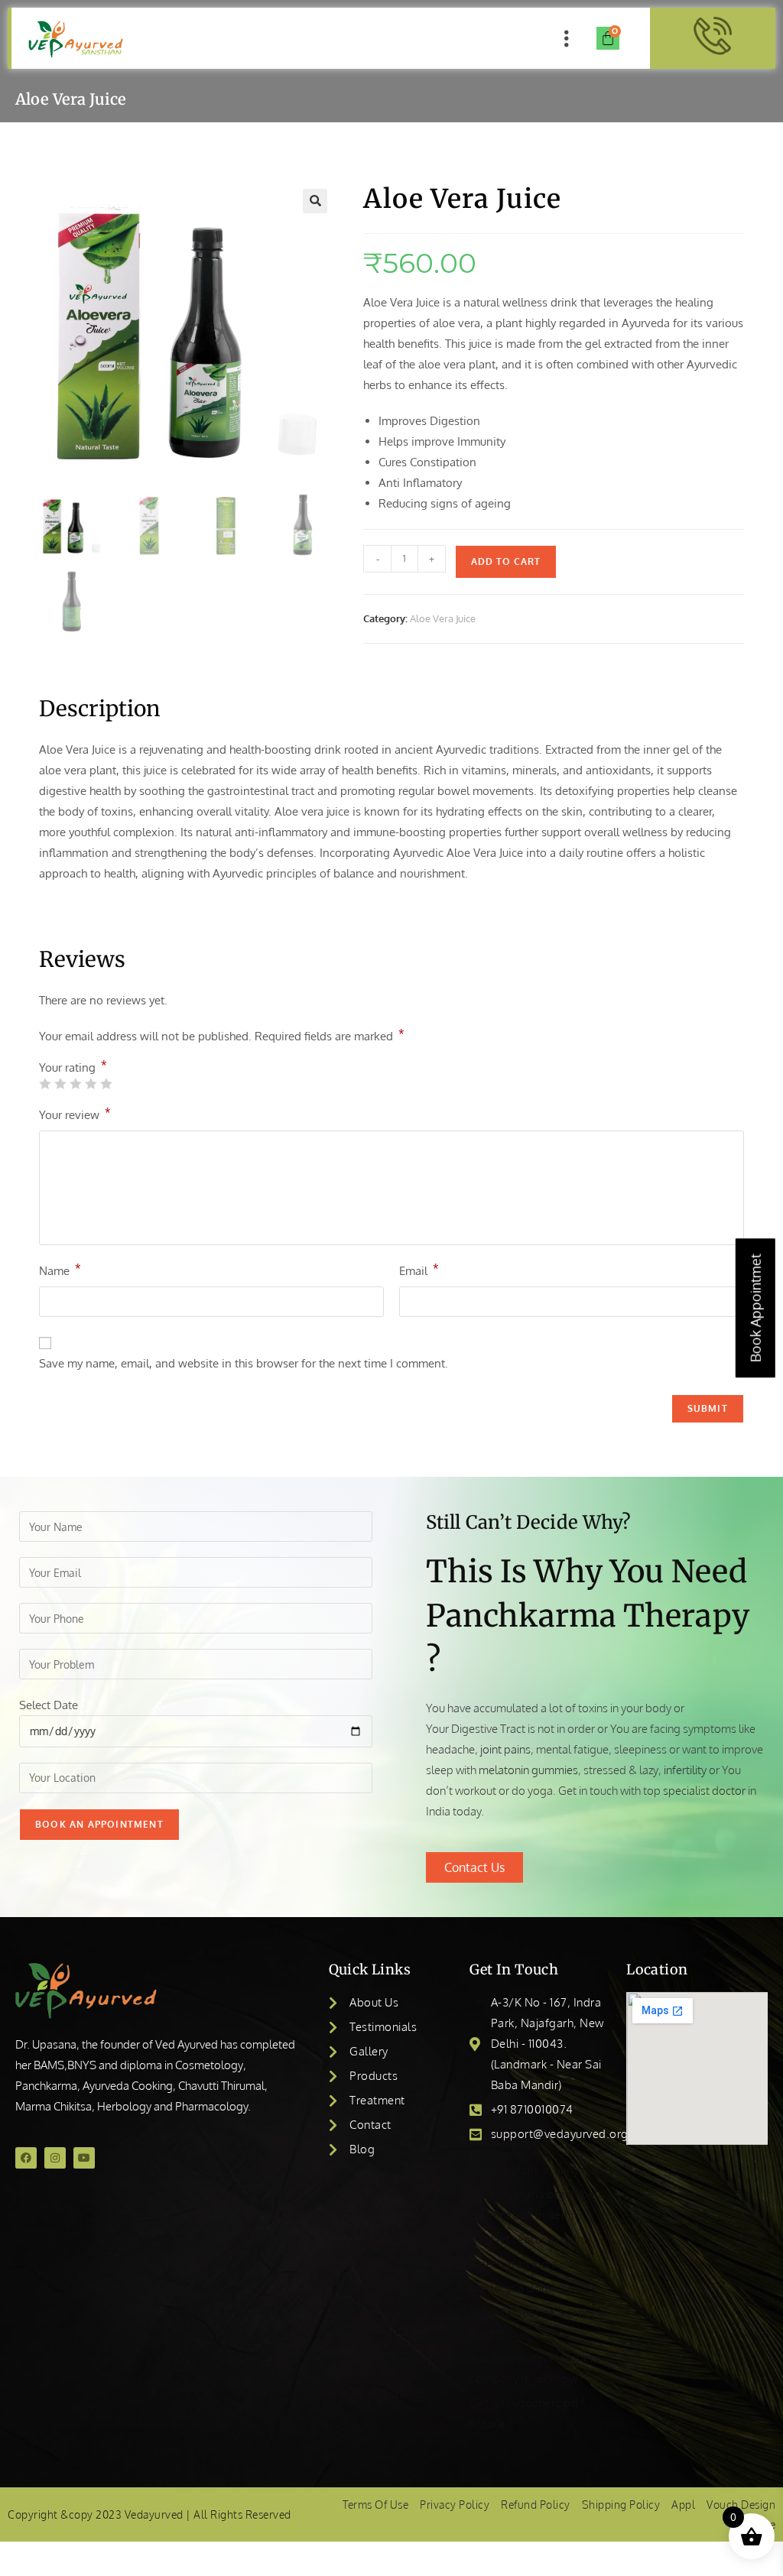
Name (60, 1270)
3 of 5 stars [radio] (75, 1084)
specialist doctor (704, 1791)
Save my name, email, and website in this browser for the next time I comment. (244, 1363)
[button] (566, 38)
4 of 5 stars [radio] (91, 1084)
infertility (685, 1770)
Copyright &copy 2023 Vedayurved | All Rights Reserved (149, 2514)
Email (419, 1270)
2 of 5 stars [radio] (60, 1084)
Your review (75, 1114)
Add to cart (506, 561)
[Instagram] (55, 2158)
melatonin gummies (528, 1770)
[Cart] (608, 38)
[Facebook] (26, 2158)
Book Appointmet (755, 1308)
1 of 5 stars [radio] (45, 1084)
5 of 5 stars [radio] (106, 1084)
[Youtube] (84, 2158)
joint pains (505, 1749)
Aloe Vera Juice (443, 618)
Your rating (73, 1067)
